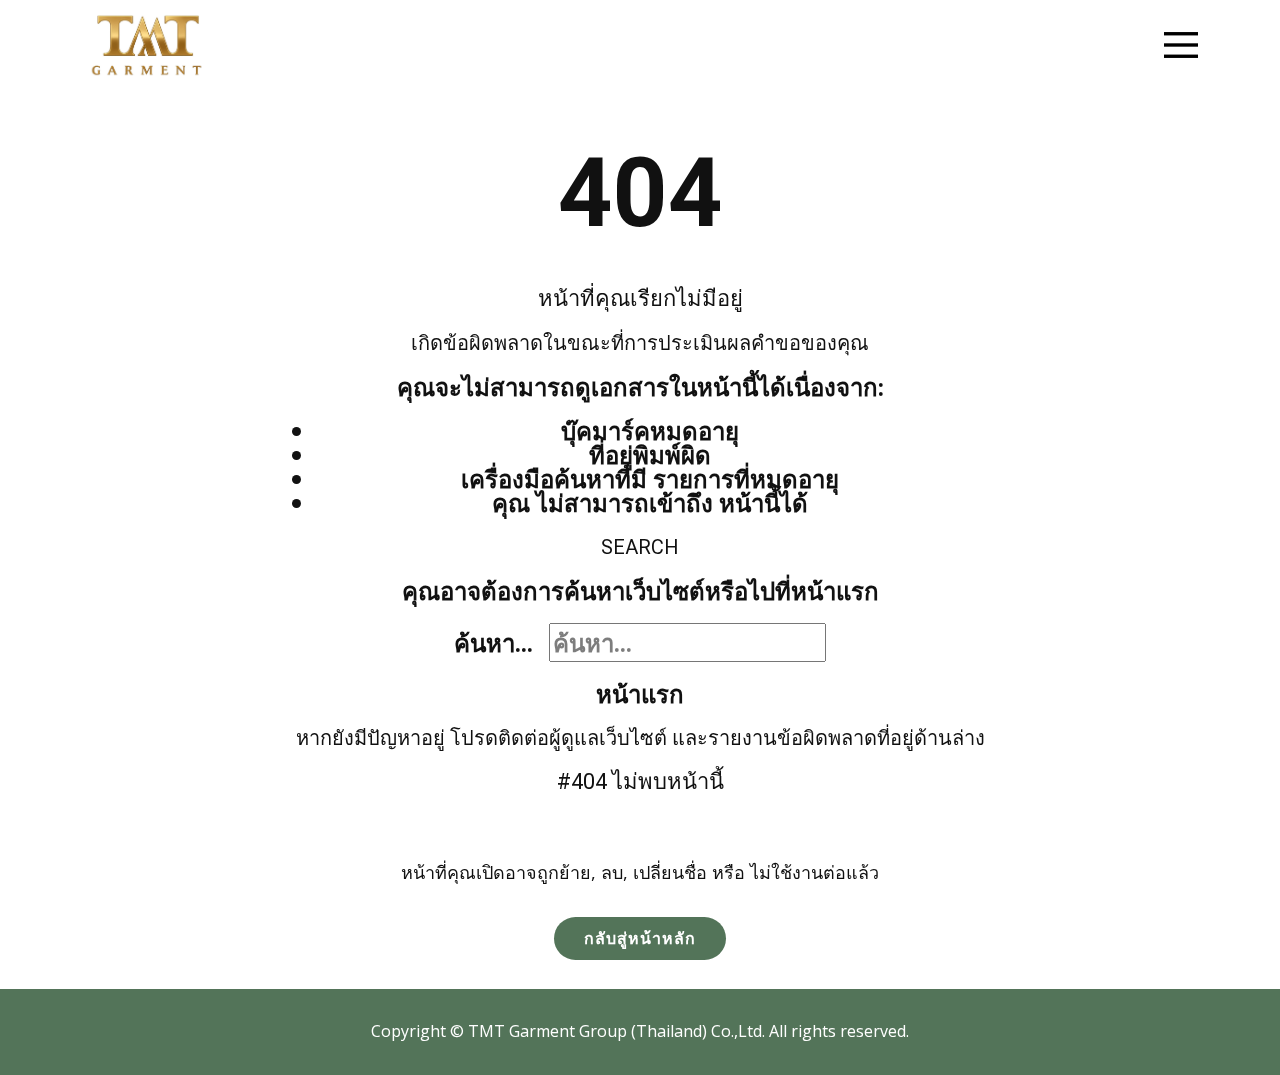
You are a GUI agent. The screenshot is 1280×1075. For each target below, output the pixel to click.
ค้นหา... (493, 642)
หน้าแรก (640, 693)
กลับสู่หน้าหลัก (640, 938)
